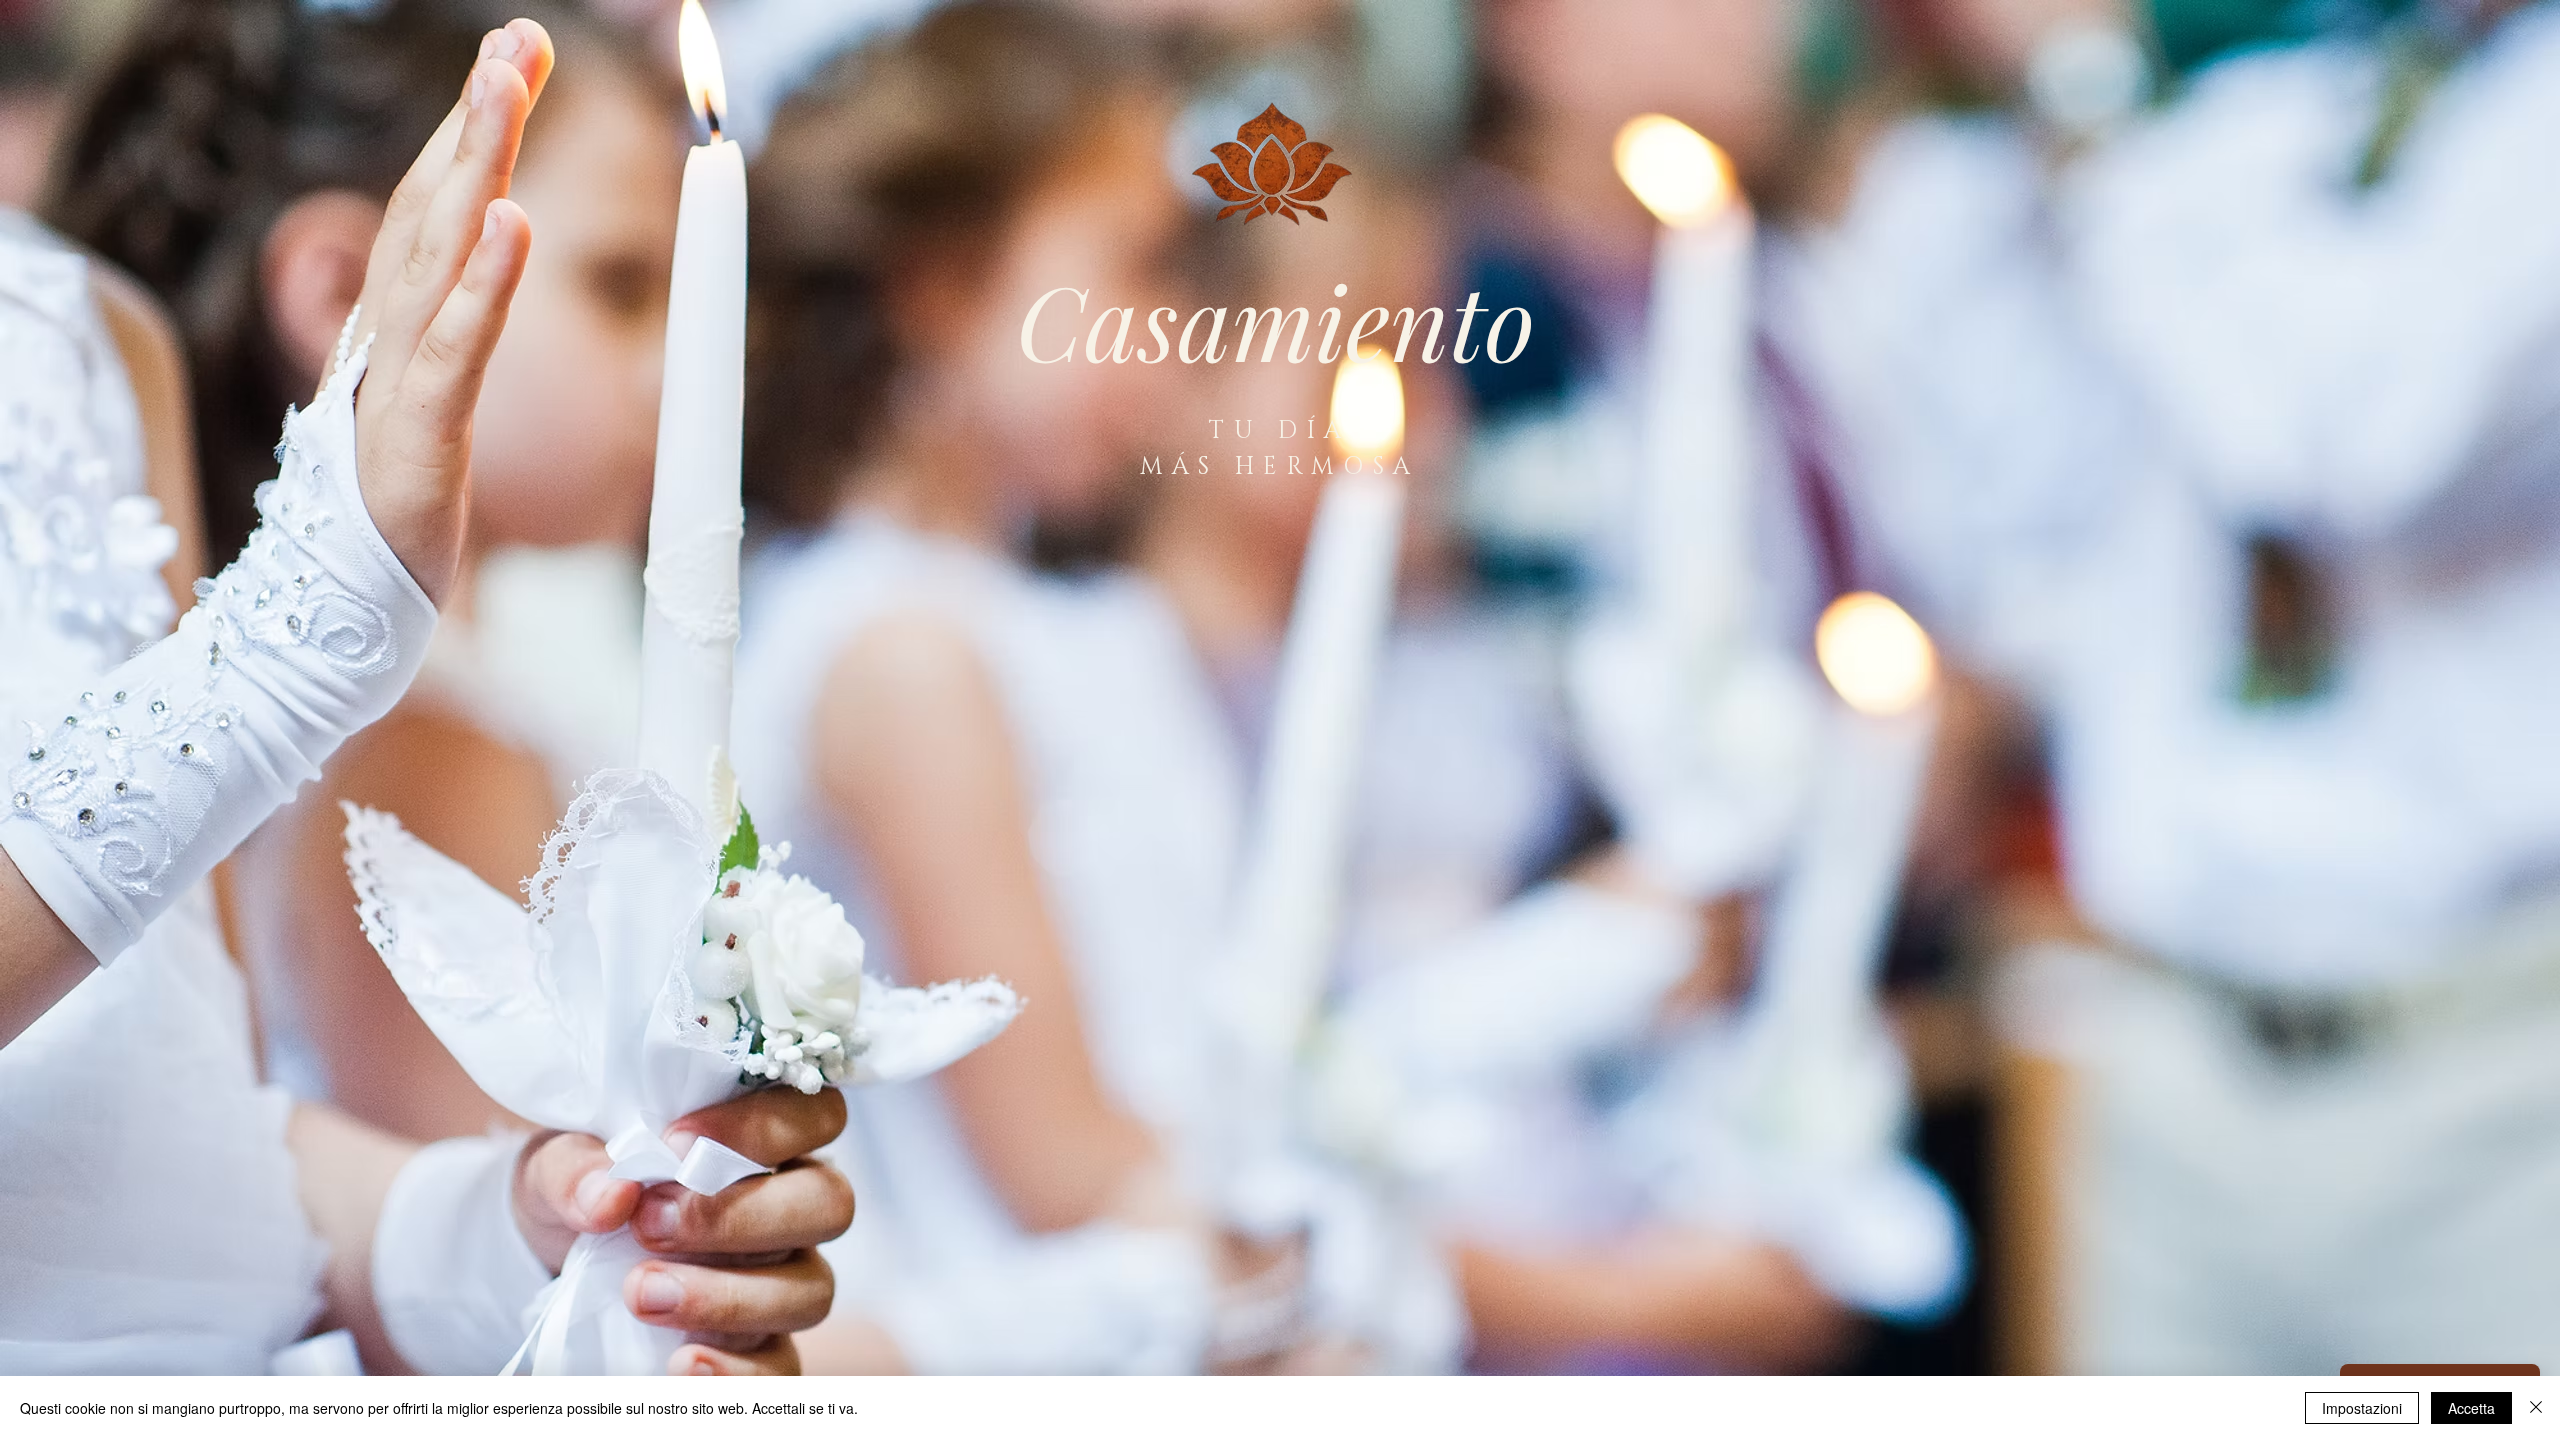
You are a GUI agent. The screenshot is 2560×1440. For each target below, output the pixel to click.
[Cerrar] (2536, 1408)
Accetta (2471, 1408)
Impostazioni (2362, 1408)
